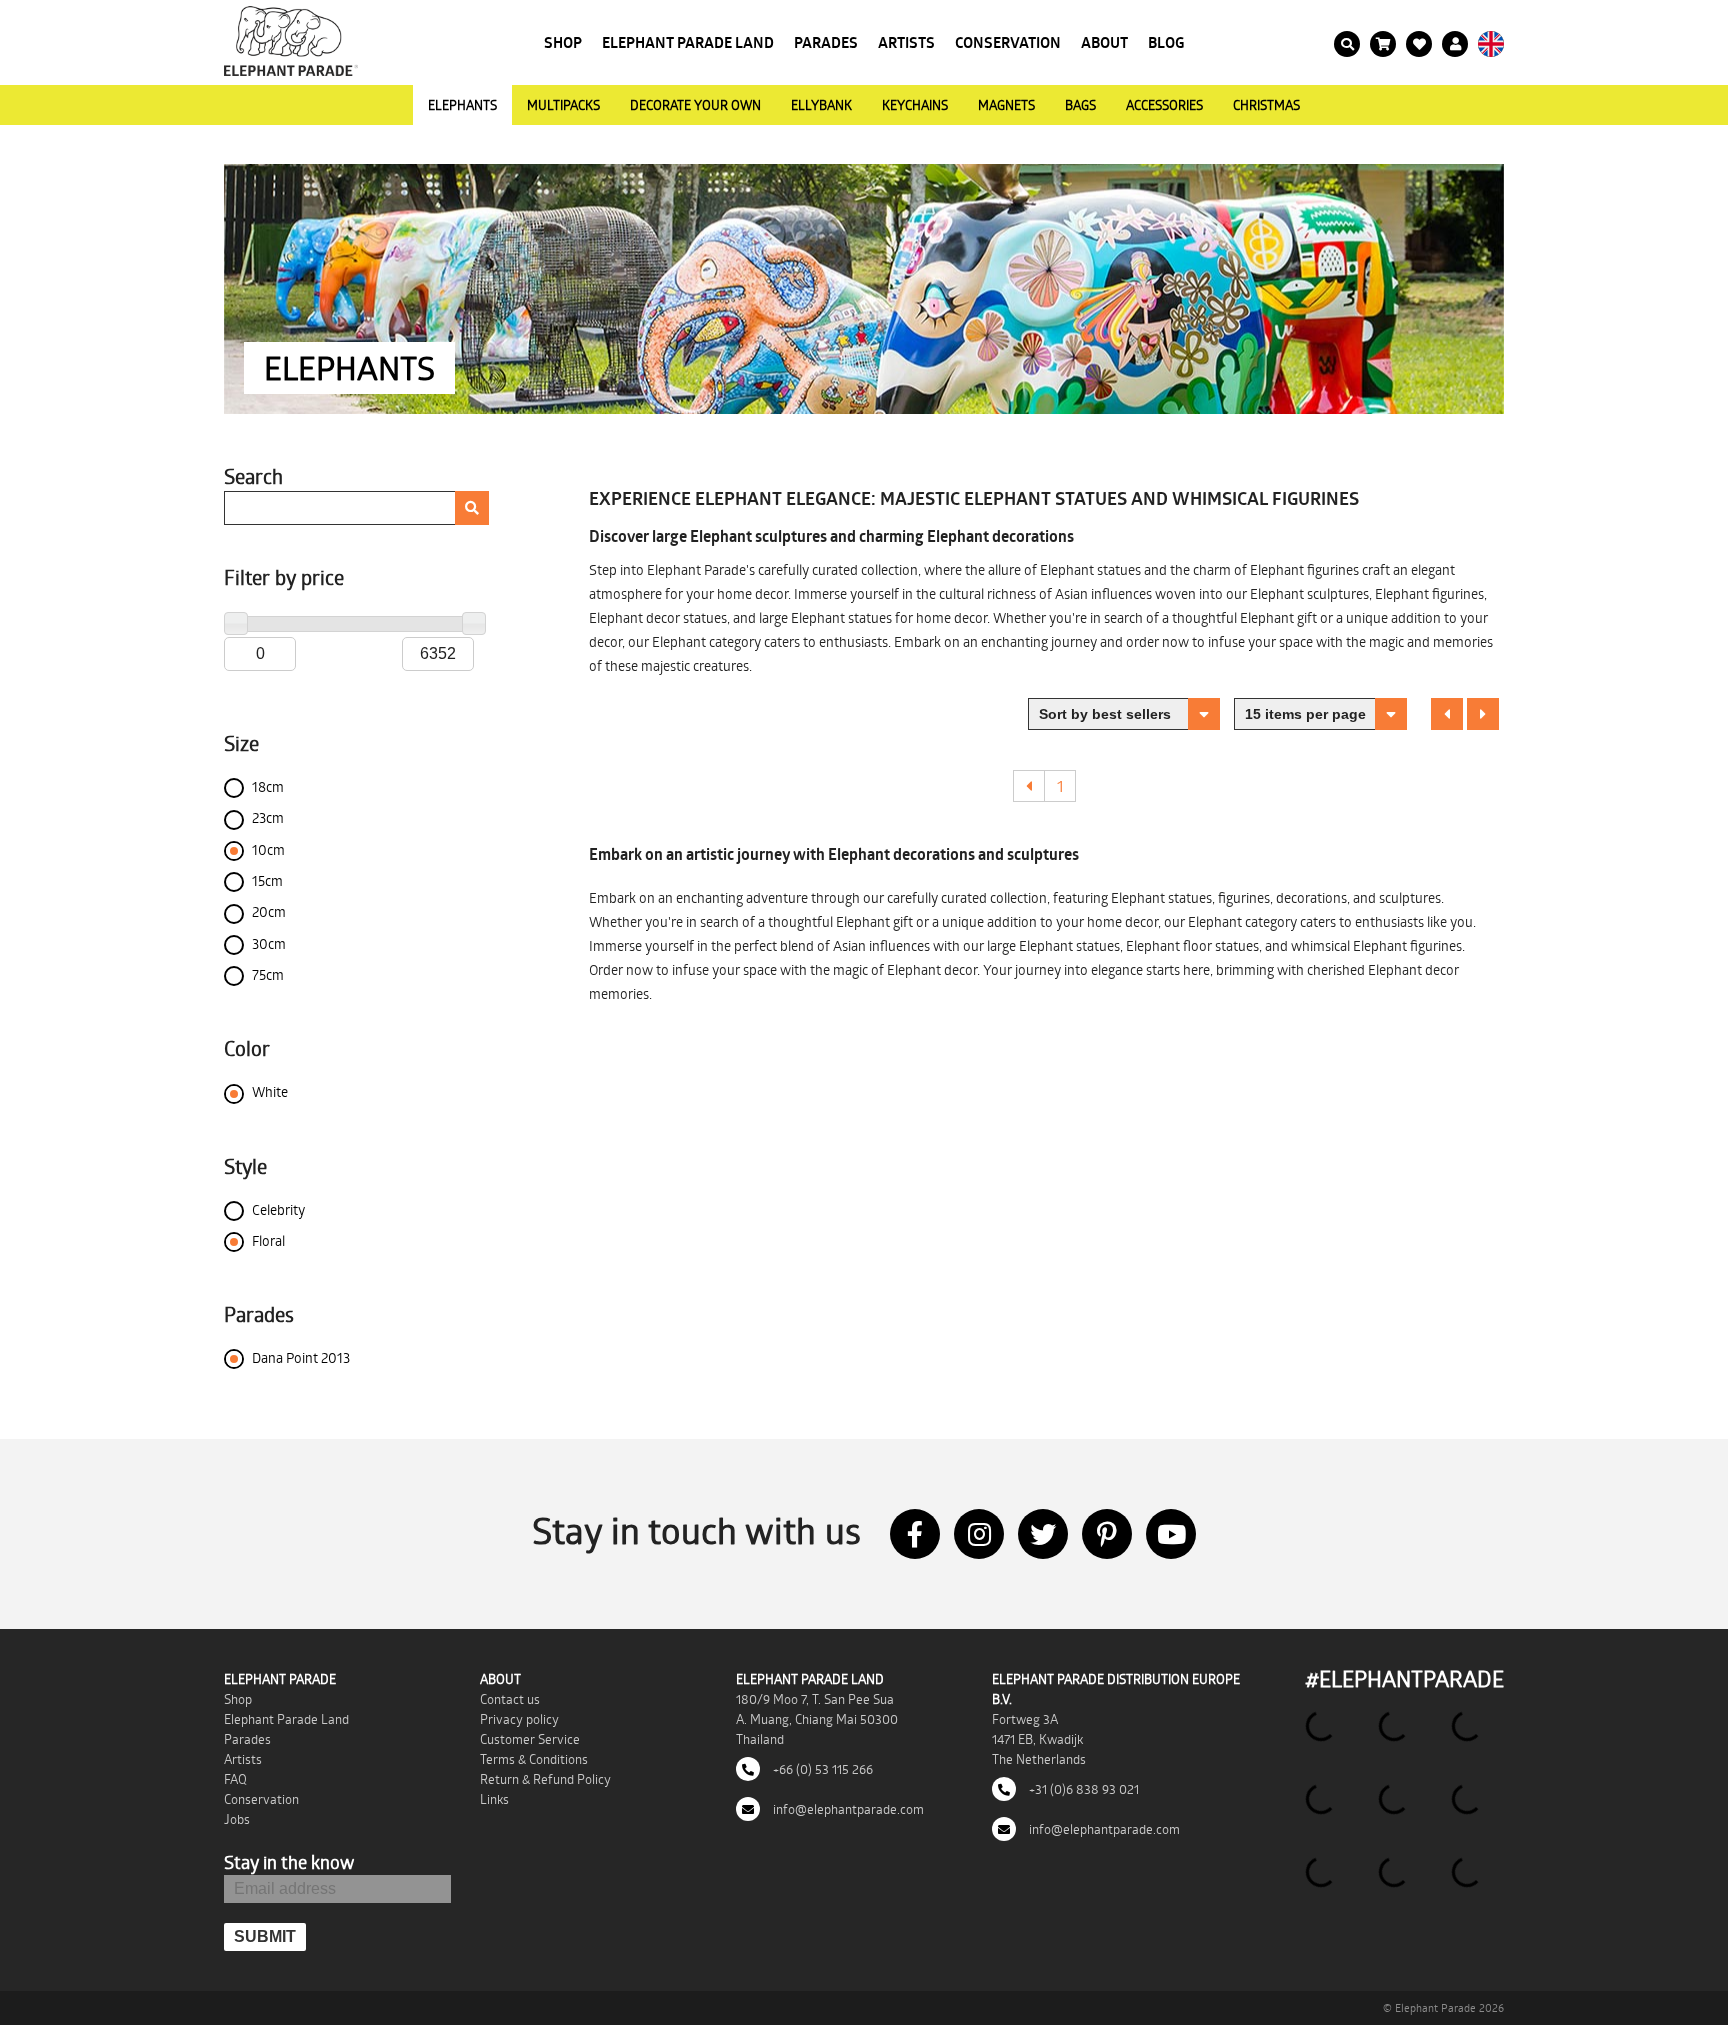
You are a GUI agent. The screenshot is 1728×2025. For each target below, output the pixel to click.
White (270, 1091)
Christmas (1266, 105)
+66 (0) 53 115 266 (821, 1769)
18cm (268, 786)
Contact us (510, 1699)
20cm (269, 911)
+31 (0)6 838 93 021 (1082, 1789)
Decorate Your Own (695, 105)
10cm (268, 849)
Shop (563, 42)
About (1104, 42)
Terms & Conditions (534, 1759)
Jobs (237, 1819)
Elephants (462, 105)
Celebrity (278, 1209)
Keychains (915, 105)
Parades (826, 42)
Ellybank (821, 105)
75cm (268, 974)
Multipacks (563, 105)
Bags (1080, 105)
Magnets (1006, 105)
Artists (906, 42)
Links (494, 1799)
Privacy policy (519, 1719)
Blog (1166, 42)
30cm (269, 943)
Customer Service (530, 1739)
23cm (268, 817)
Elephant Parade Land (688, 42)
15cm (267, 880)
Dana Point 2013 (301, 1357)
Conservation (1008, 42)
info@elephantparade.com (847, 1809)
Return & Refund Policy (545, 1779)
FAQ (235, 1779)
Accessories (1164, 105)
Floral (268, 1240)
